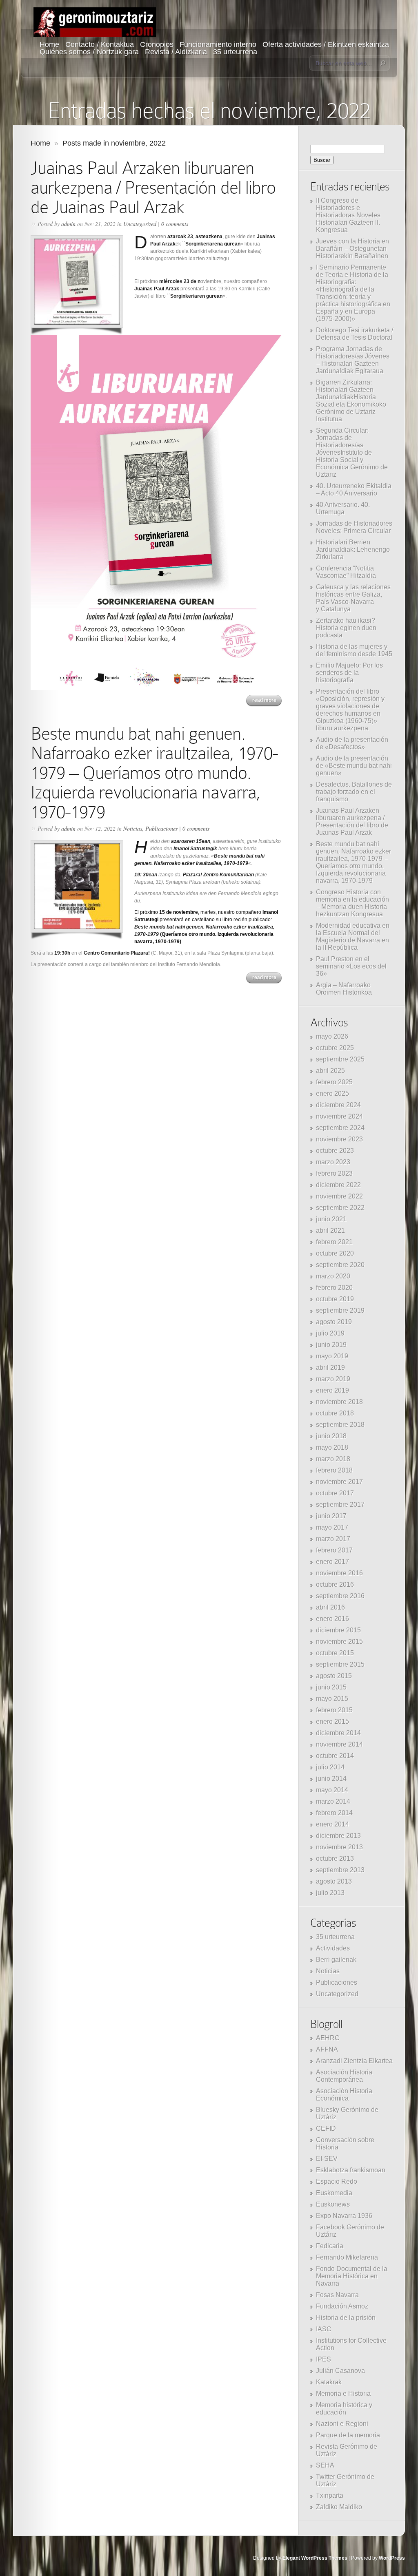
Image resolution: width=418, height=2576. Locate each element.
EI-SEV (327, 2159)
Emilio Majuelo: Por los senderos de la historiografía (349, 673)
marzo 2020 (333, 1276)
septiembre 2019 (340, 1310)
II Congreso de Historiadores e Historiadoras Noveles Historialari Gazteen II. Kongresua (348, 215)
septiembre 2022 (340, 1208)
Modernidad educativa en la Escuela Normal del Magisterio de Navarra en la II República (353, 936)
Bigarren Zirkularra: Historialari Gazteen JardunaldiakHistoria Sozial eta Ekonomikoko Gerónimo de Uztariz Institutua (351, 401)
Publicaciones (161, 828)
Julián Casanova (340, 2371)
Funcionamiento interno (218, 44)
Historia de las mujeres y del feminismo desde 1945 (354, 650)
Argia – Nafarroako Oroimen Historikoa (344, 989)
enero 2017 (332, 1562)
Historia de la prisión (346, 2318)
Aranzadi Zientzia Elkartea (354, 2061)
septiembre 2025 (340, 1059)
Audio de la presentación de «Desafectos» (352, 743)
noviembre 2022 (339, 1196)
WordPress (392, 2558)
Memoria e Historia (343, 2394)
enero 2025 (332, 1093)
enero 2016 (332, 1619)
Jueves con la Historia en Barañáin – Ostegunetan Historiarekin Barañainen (352, 249)
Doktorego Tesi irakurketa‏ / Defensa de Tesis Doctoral (355, 334)
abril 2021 (330, 1231)
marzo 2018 (333, 1459)
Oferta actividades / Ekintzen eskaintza (326, 44)
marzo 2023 (333, 1162)
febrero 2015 (334, 1710)
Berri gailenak (336, 1960)
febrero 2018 (334, 1470)
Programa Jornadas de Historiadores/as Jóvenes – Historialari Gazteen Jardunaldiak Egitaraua (353, 360)
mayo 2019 (332, 1356)
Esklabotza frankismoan (351, 2170)
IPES (324, 2359)
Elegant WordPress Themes (315, 2558)
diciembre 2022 (338, 1185)
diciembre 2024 (338, 1105)
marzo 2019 (333, 1379)
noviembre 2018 (339, 1402)
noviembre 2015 (339, 1642)
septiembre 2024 (340, 1128)
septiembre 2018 (340, 1425)
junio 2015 (331, 1687)
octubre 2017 (335, 1493)
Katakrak (329, 2382)
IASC (324, 2329)
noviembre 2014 (339, 1744)
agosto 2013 (334, 1881)
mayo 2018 (332, 1447)
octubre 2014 (335, 1756)
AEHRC (328, 2038)
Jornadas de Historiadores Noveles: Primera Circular (354, 527)
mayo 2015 (332, 1699)
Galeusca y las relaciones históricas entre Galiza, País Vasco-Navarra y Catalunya (353, 598)
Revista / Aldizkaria (176, 52)
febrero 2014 (334, 1813)
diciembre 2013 (338, 1836)
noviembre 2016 (339, 1573)
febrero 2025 (334, 1082)
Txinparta (330, 2495)
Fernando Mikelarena (347, 2257)
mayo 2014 (332, 1790)
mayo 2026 (332, 1036)
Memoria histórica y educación (344, 2409)
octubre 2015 (335, 1653)
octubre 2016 (335, 1584)
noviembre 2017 (339, 1482)
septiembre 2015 (340, 1664)
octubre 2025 (335, 1048)
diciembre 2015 (338, 1630)
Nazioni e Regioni (342, 2424)
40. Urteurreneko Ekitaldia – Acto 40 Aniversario (354, 490)
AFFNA (327, 2049)
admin (68, 224)
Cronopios (157, 44)
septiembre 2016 (340, 1596)
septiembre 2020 (340, 1265)
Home (49, 44)
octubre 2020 (335, 1253)
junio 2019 (331, 1345)
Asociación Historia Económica (344, 2095)
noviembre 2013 (339, 1847)
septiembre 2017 (340, 1505)
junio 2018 (331, 1436)
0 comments (175, 224)
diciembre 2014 (338, 1733)
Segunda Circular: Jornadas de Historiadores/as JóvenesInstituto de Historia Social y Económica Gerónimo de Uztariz (352, 452)
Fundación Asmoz (342, 2306)
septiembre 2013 (340, 1870)
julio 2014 (330, 1767)
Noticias (133, 828)
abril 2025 (330, 1071)
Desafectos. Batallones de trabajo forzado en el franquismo (354, 792)
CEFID (326, 2128)
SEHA (325, 2465)
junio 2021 (331, 1219)
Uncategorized (140, 224)
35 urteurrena (235, 52)
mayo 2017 (332, 1527)
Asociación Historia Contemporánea (344, 2076)
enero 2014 (332, 1824)
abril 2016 (330, 1607)
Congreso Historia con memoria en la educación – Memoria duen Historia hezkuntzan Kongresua (352, 903)
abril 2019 (330, 1368)
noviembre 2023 (339, 1139)
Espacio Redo (337, 2181)
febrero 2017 (334, 1550)
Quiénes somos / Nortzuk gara (89, 52)
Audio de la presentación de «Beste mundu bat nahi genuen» (354, 766)
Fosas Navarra (337, 2295)
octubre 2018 (335, 1413)
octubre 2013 (335, 1858)
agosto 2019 (334, 1322)
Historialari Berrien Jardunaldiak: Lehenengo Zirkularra (353, 549)
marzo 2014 (333, 1801)
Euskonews (333, 2204)
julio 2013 (330, 1893)
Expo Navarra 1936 (344, 2216)
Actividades (333, 1948)
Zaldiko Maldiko (339, 2507)
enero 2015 (332, 1721)
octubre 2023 (335, 1151)
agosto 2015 (334, 1676)
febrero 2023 (334, 1173)
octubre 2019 (335, 1299)
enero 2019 (332, 1390)
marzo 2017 (333, 1539)
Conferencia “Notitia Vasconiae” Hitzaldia (346, 572)
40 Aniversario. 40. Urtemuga (343, 508)
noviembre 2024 (339, 1116)
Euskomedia (334, 2193)
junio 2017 (331, 1516)
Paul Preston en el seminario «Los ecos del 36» (351, 966)
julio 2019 (330, 1333)
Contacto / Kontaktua (100, 44)
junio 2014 (331, 1779)
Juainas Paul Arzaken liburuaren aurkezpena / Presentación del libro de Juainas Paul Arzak (153, 187)
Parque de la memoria (348, 2435)
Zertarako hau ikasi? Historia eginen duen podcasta (346, 628)
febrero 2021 (334, 1242)
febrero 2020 (334, 1288)
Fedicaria (330, 2246)
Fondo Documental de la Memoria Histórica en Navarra (352, 2276)
